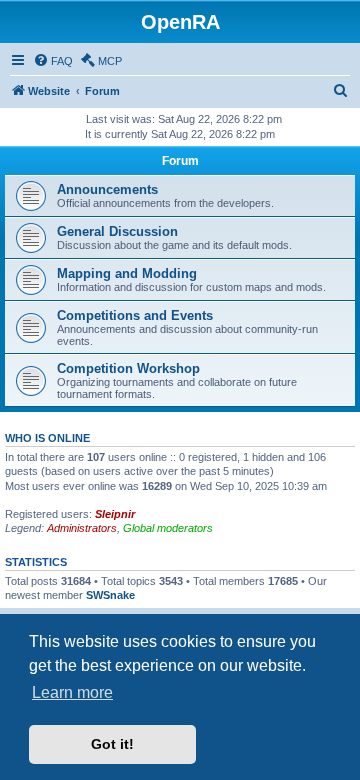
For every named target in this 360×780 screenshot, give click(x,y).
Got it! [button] (112, 744)
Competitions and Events (135, 315)
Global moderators (168, 528)
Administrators (82, 528)
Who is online (47, 438)
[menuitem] (53, 61)
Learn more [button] (72, 692)
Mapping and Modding (127, 273)
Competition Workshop (128, 368)
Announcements (107, 189)
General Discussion (117, 231)
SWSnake (110, 595)
